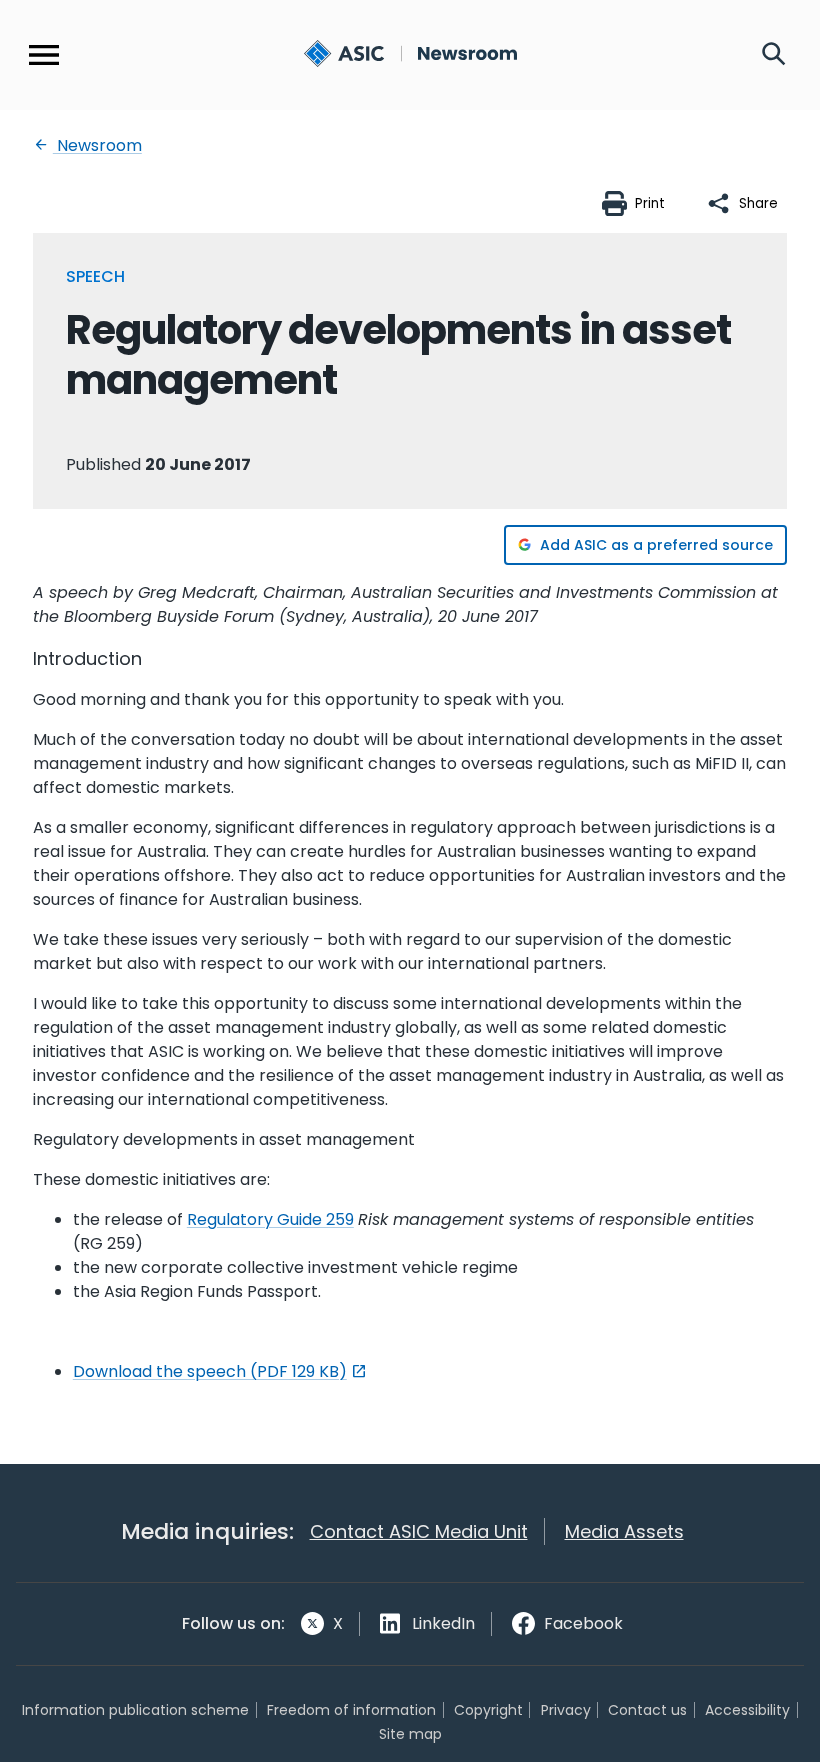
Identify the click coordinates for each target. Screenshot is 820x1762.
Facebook (583, 1623)
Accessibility (747, 1710)
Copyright (488, 1710)
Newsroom (97, 145)
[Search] (774, 55)
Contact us (647, 1710)
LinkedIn (443, 1623)
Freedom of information (351, 1710)
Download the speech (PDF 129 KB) (210, 1371)
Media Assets (624, 1531)
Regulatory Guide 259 (270, 1219)
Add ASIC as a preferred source (656, 545)
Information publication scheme (135, 1710)
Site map (410, 1734)
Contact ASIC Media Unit (419, 1531)
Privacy (566, 1710)
